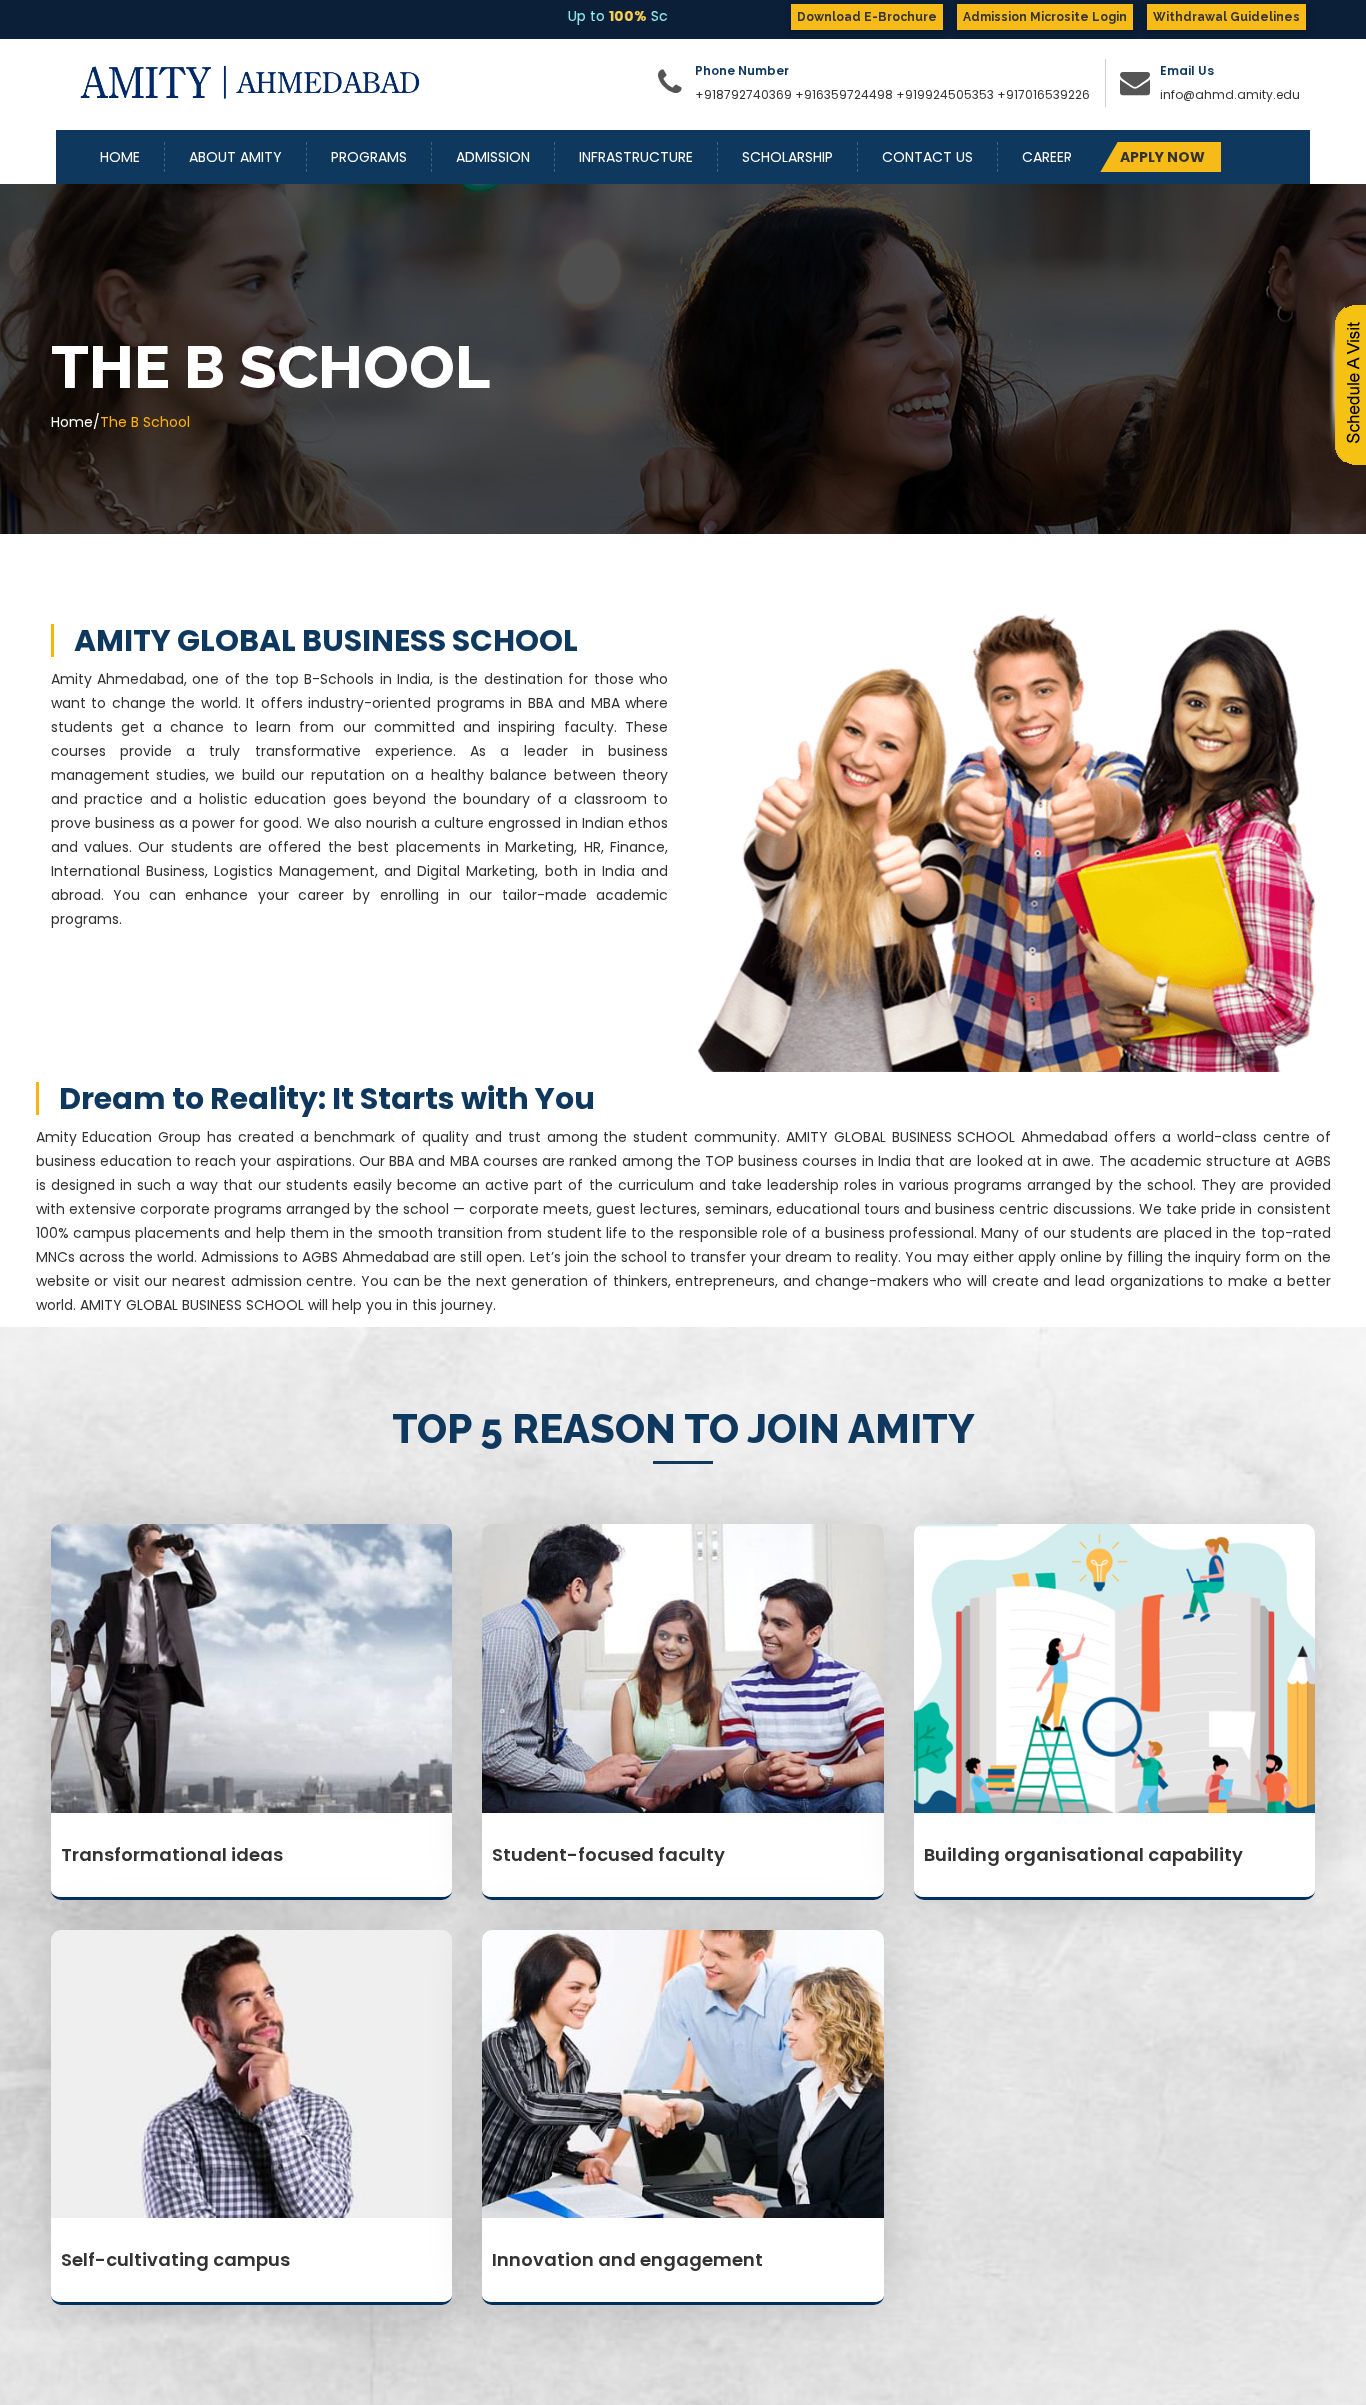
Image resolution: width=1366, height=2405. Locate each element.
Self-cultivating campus (175, 2259)
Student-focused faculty (608, 1854)
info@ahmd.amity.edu (1230, 94)
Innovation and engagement (627, 2259)
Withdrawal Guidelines (1226, 17)
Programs (369, 157)
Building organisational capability (1083, 1854)
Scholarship (787, 157)
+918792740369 (743, 94)
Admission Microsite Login (1045, 17)
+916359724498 (844, 94)
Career (1047, 157)
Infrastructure (636, 157)
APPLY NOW (1162, 157)
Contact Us (927, 157)
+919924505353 (946, 94)
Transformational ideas (172, 1854)
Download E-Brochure (867, 17)
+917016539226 (1043, 94)
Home (120, 157)
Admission (493, 157)
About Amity (235, 157)
